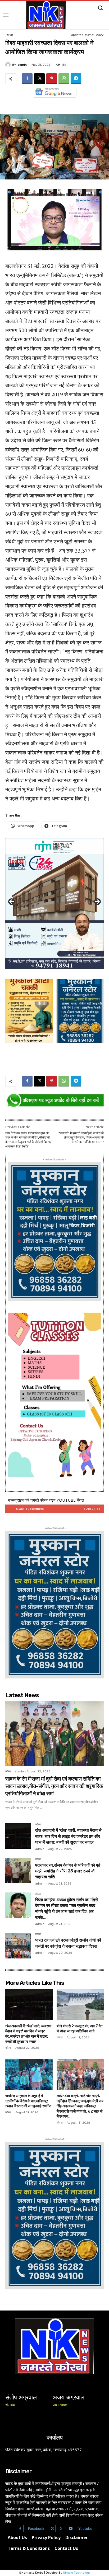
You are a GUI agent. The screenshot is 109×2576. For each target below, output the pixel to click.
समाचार (9, 35)
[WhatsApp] (64, 79)
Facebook (36, 2528)
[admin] (9, 65)
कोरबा (8, 1771)
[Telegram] (76, 79)
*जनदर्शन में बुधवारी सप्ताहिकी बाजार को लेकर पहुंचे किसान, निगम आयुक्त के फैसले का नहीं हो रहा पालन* (81, 1138)
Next (97, 902)
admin (22, 65)
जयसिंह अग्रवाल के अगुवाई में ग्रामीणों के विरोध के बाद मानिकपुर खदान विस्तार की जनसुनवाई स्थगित (28, 2101)
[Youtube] (71, 2529)
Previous (12, 902)
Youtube (85, 2528)
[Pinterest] (52, 79)
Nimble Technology (77, 2573)
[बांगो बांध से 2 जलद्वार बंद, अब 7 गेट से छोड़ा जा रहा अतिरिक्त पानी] (80, 2005)
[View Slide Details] (54, 1101)
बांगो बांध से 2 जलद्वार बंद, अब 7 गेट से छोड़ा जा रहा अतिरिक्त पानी (80, 2029)
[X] (39, 79)
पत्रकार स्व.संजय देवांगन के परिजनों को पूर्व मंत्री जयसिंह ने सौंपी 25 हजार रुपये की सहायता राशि (68, 1871)
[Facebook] (27, 79)
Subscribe (92, 1509)
